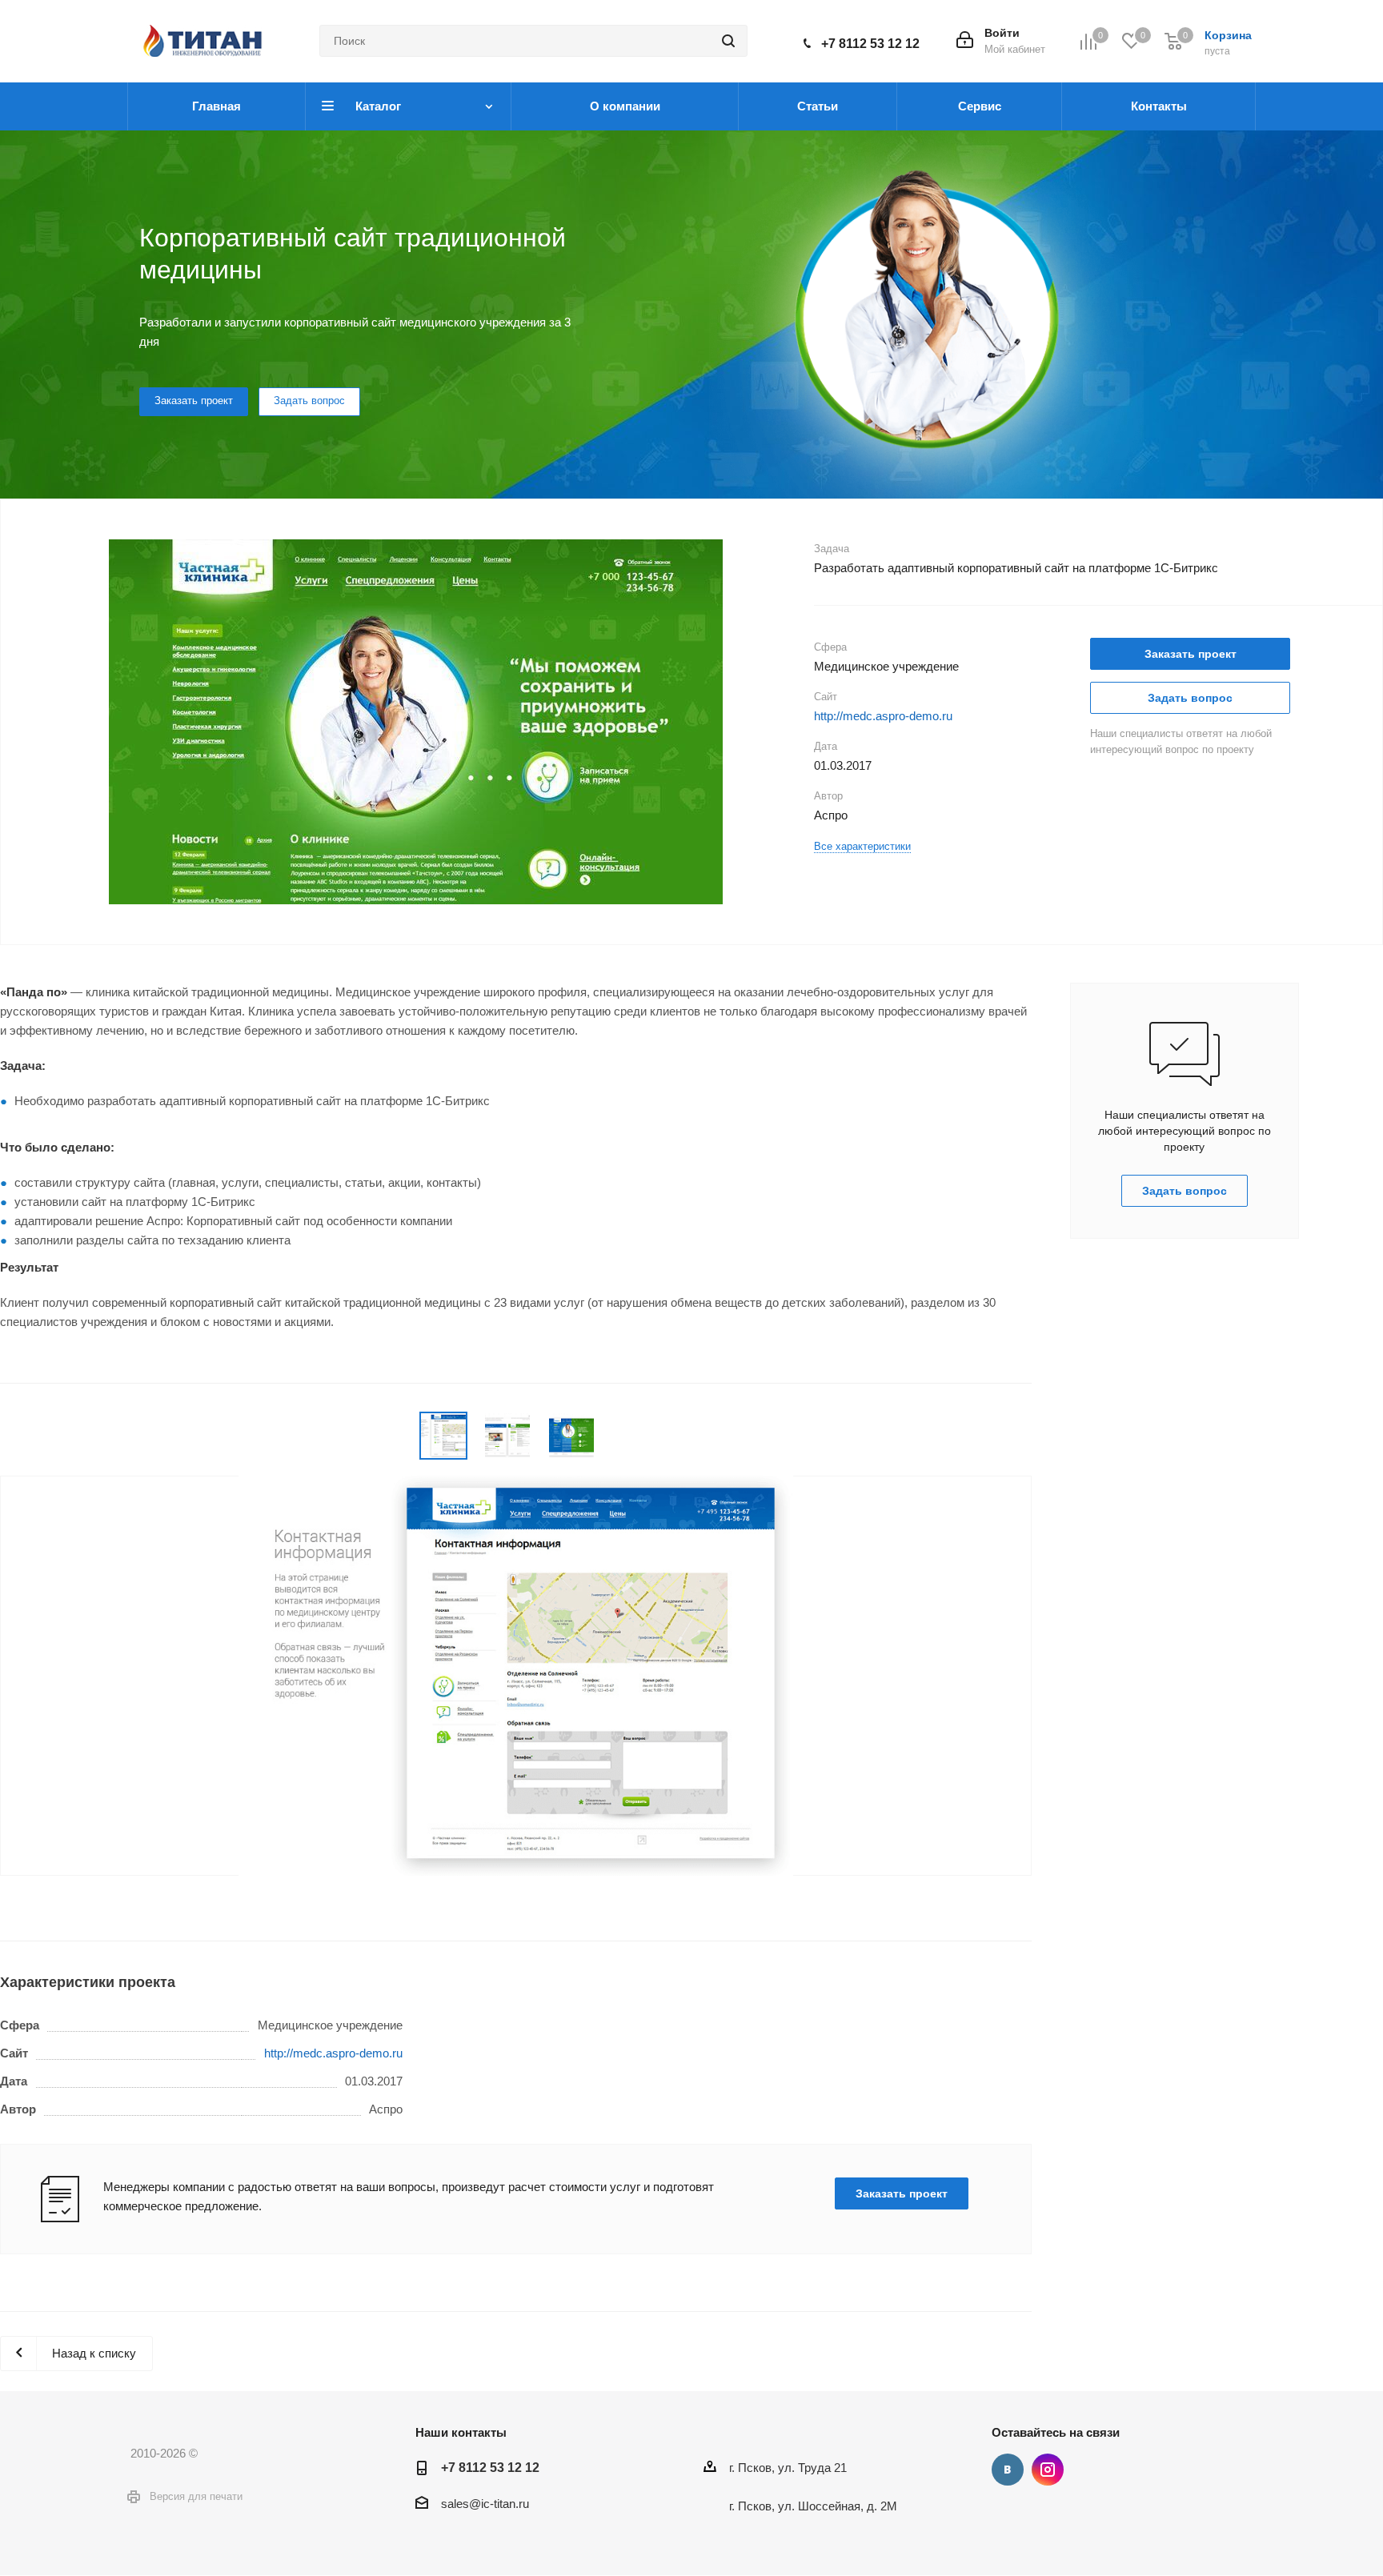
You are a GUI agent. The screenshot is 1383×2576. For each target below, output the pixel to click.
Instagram (1048, 2470)
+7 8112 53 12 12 (870, 44)
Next (818, 721)
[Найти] (728, 41)
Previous (12, 721)
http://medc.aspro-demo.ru (883, 716)
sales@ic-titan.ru (485, 2504)
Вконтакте (1008, 2470)
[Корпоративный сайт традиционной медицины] (416, 742)
